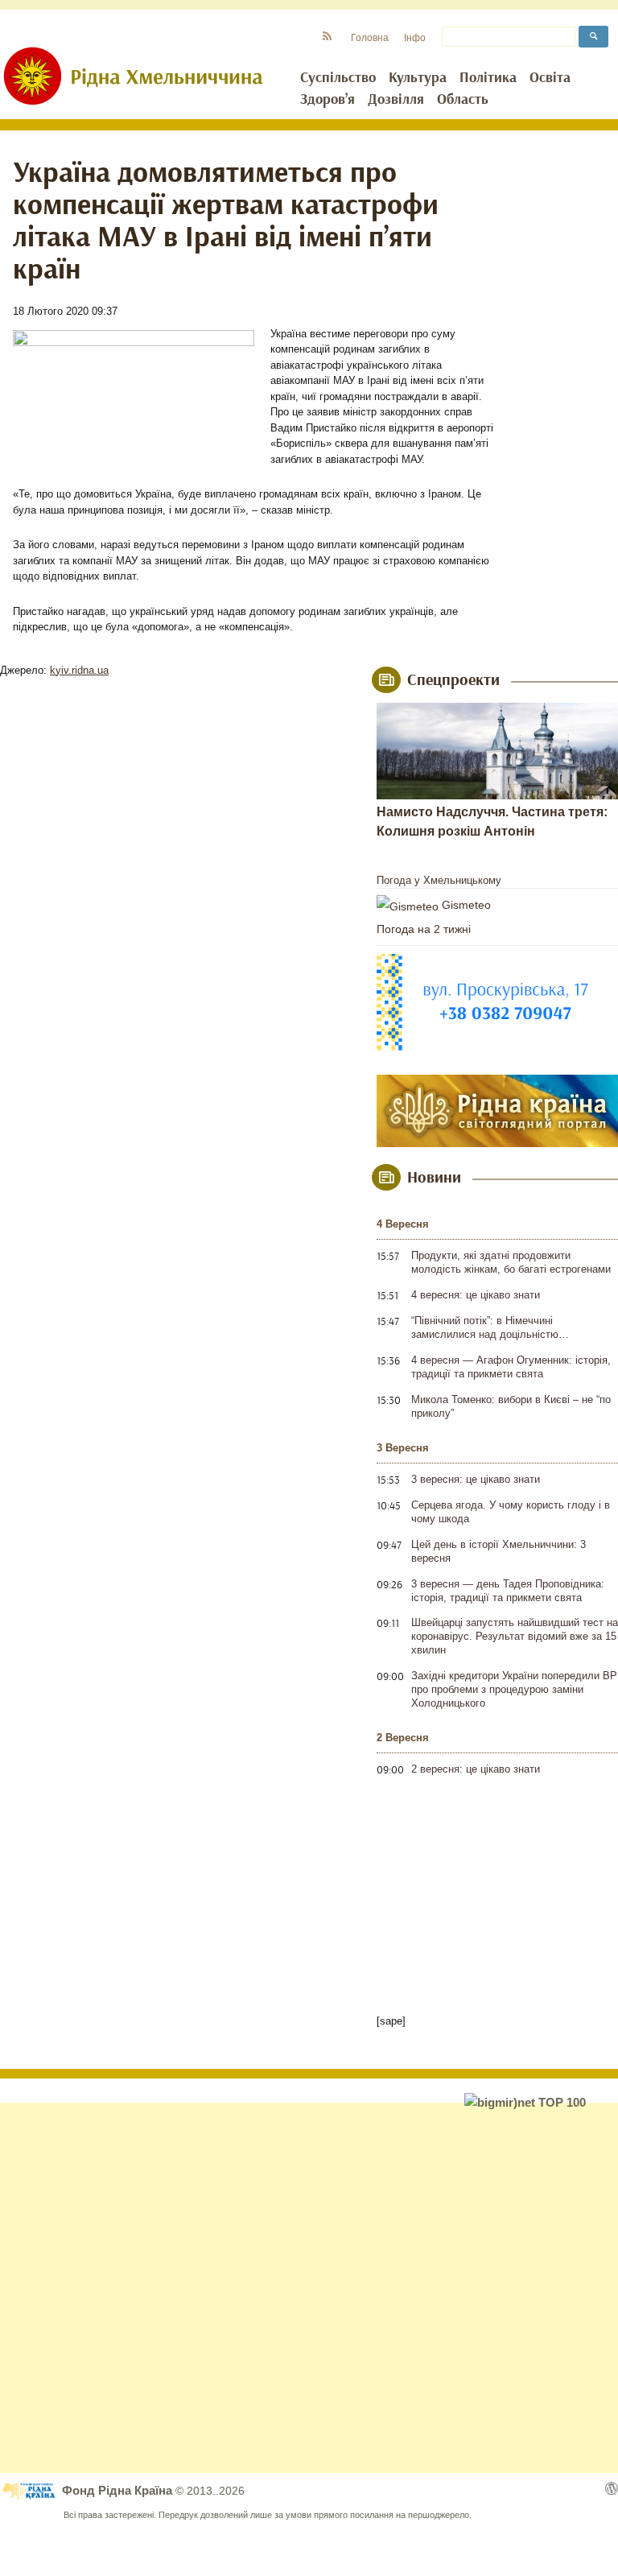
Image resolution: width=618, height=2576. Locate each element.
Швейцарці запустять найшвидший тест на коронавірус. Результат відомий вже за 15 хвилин (515, 1636)
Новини (434, 1178)
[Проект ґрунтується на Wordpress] (612, 2488)
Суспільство (338, 78)
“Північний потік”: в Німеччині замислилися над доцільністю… (490, 1327)
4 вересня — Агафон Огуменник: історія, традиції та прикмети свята (511, 1367)
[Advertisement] (309, 2288)
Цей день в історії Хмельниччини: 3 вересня (499, 1551)
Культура (418, 78)
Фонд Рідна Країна (119, 2490)
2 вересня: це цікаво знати (476, 1769)
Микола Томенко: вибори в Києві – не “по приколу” (511, 1406)
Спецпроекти (453, 680)
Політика (488, 78)
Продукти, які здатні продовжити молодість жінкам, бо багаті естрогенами (511, 1262)
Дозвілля (396, 100)
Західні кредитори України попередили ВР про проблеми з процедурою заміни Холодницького (514, 1689)
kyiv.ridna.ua (79, 670)
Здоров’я (328, 100)
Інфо (415, 37)
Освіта (550, 78)
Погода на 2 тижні (424, 929)
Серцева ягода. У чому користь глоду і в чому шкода (511, 1512)
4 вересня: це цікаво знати (476, 1295)
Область (463, 100)
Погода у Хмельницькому (439, 880)
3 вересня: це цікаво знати (476, 1479)
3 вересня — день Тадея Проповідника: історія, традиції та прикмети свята (508, 1591)
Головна (370, 37)
